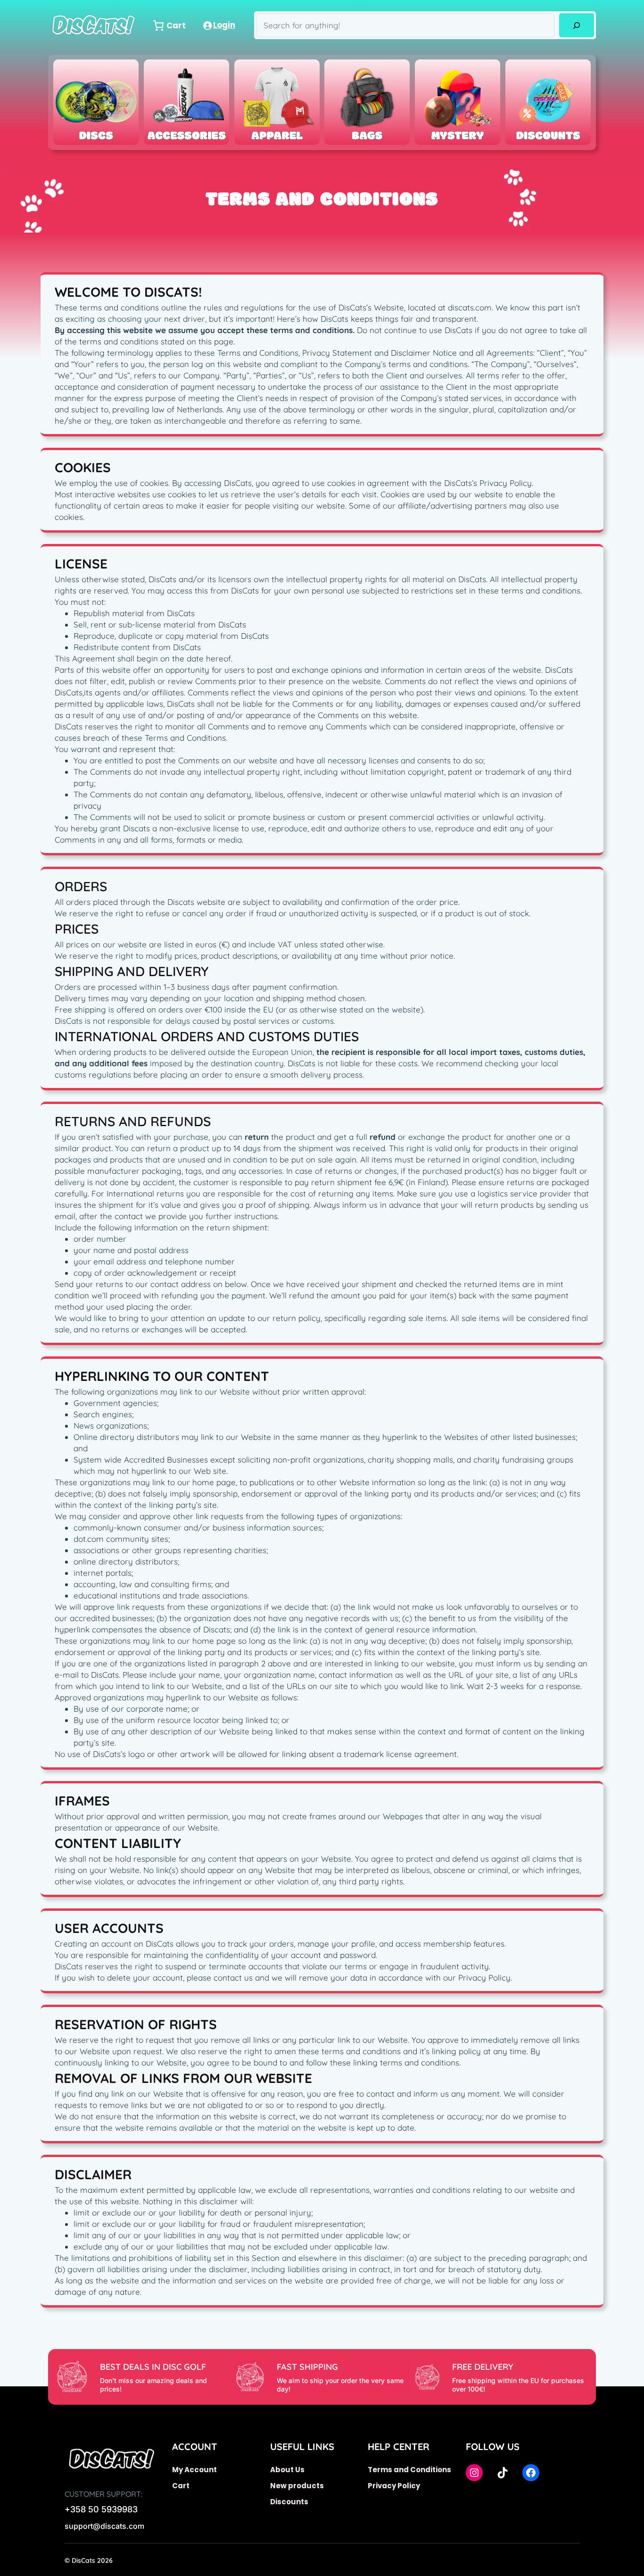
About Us (287, 2470)
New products (297, 2486)
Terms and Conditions (409, 2470)
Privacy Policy (394, 2486)
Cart (181, 2486)
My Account (194, 2470)
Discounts (289, 2502)
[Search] (576, 25)
